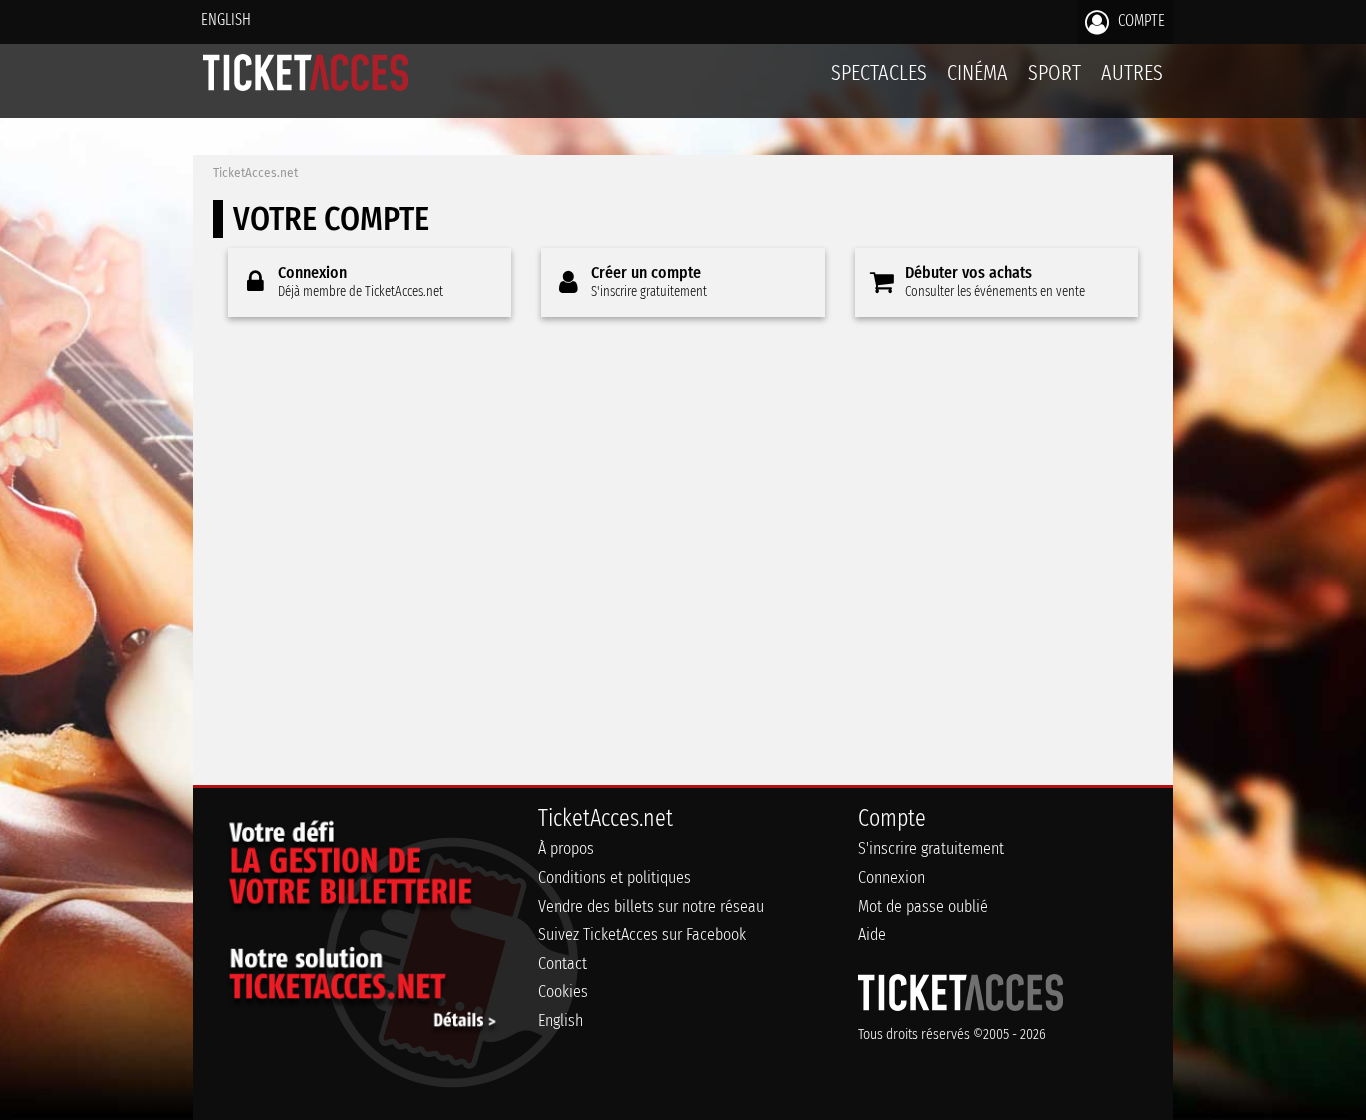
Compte (1139, 20)
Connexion (891, 877)
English (226, 19)
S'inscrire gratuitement (931, 848)
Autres (1132, 72)
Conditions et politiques (614, 877)
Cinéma (977, 72)
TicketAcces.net (255, 173)
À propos (566, 848)
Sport (1054, 72)
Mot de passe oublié (923, 906)
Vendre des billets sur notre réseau (651, 906)
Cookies (563, 991)
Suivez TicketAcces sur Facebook (642, 934)
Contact (562, 963)
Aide (872, 934)
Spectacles (879, 72)
